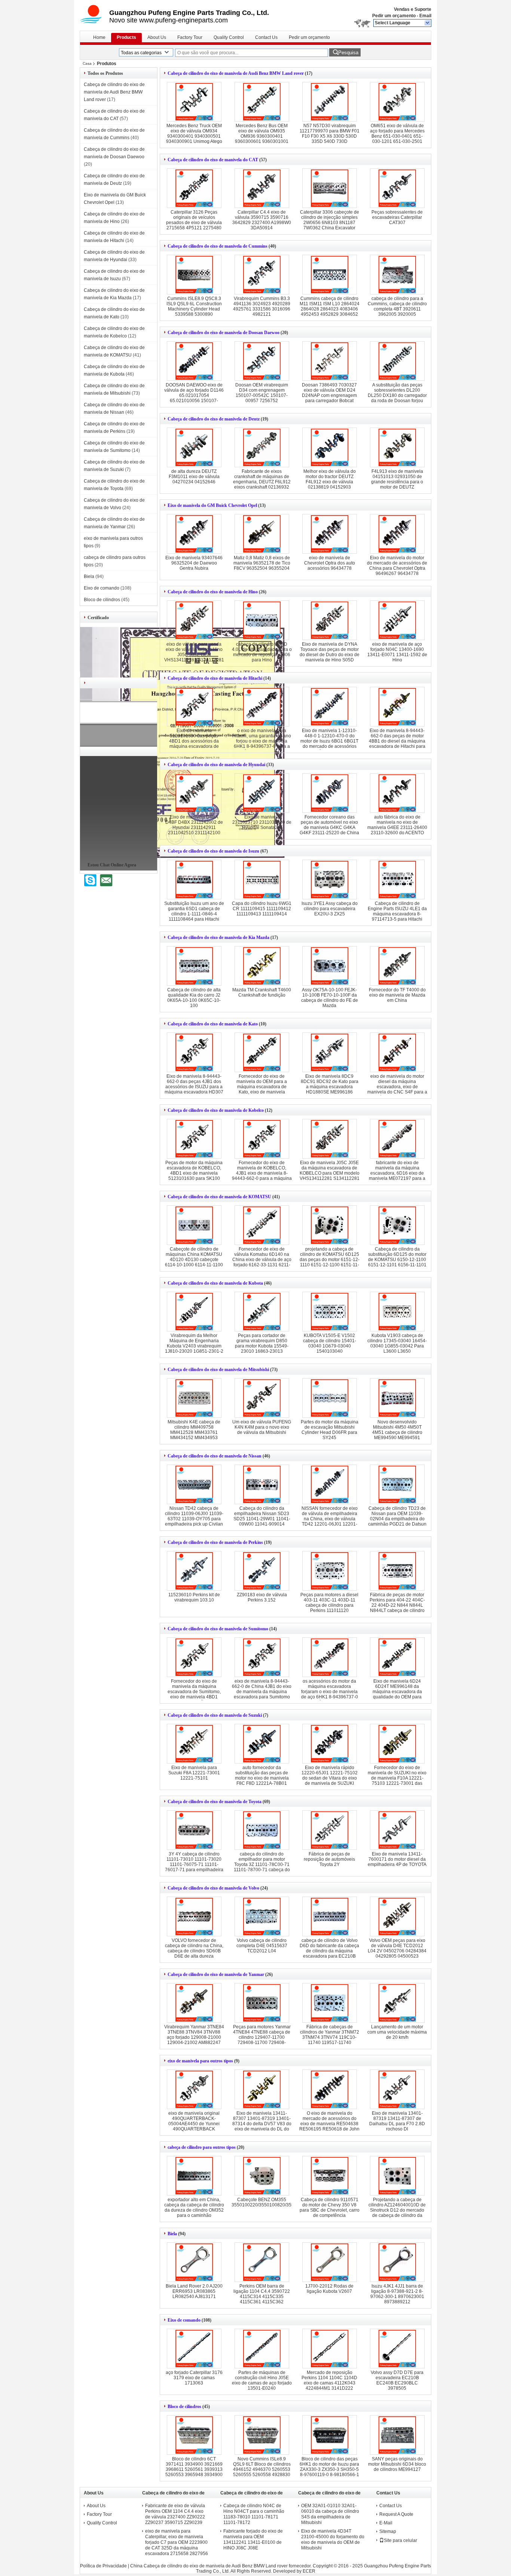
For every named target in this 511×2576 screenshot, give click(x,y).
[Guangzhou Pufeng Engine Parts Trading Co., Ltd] (428, 23)
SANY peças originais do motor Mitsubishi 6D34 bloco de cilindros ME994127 (397, 2464)
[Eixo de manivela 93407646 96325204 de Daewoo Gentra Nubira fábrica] (194, 534)
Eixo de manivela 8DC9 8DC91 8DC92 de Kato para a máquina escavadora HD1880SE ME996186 (330, 1084)
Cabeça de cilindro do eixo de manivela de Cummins (218, 246)
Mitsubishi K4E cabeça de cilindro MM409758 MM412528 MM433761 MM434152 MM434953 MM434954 (194, 1432)
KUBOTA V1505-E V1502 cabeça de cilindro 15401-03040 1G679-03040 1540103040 (330, 1343)
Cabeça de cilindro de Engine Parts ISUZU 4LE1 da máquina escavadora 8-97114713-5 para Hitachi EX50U (397, 914)
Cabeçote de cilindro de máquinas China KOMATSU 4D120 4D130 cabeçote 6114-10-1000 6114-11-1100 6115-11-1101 (194, 1260)
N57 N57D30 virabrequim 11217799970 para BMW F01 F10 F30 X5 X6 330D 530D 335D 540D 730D (330, 134)
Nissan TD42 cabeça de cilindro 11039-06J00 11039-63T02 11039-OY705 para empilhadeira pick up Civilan (194, 1516)
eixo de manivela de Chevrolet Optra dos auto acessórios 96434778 (330, 563)
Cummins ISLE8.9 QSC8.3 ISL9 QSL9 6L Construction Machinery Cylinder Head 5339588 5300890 (194, 306)
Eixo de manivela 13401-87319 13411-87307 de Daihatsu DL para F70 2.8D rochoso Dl (397, 2121)
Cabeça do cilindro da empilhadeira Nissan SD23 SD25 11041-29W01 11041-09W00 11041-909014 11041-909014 (262, 1519)
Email (425, 16)
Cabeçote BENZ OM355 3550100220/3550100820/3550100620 (272, 2202)
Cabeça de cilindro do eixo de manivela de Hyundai (216, 765)
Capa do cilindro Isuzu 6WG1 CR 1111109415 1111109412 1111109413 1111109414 (262, 909)
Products (126, 37)
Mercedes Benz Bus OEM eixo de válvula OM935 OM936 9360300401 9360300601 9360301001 (262, 134)
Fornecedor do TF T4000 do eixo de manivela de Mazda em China (397, 995)
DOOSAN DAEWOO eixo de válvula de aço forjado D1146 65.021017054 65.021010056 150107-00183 (194, 395)
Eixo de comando (102, 588)
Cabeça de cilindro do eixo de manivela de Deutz (214, 419)
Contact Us (266, 37)
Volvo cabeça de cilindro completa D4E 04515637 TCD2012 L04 (262, 1946)
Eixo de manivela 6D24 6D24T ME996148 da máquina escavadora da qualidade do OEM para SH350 (397, 1692)
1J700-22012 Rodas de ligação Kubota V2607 (329, 2289)
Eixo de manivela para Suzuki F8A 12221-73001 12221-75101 (194, 1773)
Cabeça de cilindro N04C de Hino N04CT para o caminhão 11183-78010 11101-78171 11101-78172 (254, 2514)
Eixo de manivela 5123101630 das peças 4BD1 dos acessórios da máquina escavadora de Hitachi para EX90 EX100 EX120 (194, 744)
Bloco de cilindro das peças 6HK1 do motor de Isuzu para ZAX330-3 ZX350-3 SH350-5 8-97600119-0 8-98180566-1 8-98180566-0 (329, 2469)
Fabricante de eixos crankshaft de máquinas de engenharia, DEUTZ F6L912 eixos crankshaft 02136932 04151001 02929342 (262, 482)
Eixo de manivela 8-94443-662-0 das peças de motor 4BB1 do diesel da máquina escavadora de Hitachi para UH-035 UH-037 (397, 741)
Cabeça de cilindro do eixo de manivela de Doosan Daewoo (224, 333)
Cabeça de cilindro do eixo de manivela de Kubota (215, 1283)
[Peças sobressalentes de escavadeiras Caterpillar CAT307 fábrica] (397, 188)
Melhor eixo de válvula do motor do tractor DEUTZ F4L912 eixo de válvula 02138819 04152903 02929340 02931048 (330, 482)
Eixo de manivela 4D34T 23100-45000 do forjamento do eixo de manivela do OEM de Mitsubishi (333, 2540)
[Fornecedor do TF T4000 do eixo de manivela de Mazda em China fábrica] (397, 966)
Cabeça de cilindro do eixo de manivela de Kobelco (216, 1110)
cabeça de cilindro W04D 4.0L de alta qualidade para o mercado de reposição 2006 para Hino (262, 652)
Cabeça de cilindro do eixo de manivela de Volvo (213, 1888)
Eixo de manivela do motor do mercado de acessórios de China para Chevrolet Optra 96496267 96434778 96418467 (397, 568)
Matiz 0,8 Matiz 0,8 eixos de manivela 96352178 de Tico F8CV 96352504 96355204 (262, 563)
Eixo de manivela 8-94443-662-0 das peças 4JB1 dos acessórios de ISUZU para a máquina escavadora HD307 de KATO (194, 1087)
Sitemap (388, 2531)
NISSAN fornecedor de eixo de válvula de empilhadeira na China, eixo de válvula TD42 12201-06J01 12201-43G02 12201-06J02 (330, 1519)
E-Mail (386, 2523)
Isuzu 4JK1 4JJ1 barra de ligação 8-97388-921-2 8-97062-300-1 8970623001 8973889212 (397, 2294)
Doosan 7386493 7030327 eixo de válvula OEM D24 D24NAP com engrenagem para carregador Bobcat (329, 393)
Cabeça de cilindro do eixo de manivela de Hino (213, 592)
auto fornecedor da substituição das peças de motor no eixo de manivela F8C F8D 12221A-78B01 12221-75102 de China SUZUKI (262, 1781)
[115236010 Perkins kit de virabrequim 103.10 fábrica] (194, 1571)
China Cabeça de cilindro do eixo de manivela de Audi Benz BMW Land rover (209, 2566)
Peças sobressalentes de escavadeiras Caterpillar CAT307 (397, 217)
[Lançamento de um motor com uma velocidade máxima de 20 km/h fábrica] (397, 2003)
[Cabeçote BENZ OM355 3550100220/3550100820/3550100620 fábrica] (262, 2176)
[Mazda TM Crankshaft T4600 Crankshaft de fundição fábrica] (262, 966)
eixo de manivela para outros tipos (200, 2061)
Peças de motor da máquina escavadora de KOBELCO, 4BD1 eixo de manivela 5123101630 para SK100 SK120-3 (194, 1173)
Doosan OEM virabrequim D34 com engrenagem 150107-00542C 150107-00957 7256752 (262, 393)
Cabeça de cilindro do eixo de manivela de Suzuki (215, 1715)
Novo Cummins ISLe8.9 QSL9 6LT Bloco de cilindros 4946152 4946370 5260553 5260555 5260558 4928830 (262, 2467)
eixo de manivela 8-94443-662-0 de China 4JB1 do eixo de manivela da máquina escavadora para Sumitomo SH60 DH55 (262, 1692)
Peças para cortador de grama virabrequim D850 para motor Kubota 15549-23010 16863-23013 (262, 1343)
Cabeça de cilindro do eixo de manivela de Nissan (215, 1456)
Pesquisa (348, 53)
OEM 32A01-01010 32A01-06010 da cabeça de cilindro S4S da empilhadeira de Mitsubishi (330, 2514)
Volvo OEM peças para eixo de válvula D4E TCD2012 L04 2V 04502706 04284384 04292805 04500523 (397, 1948)
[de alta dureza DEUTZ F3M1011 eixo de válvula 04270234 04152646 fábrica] (194, 447)
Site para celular (400, 2540)
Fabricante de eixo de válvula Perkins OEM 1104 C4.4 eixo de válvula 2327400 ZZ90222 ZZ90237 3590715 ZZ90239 (175, 2514)
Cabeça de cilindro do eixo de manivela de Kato (213, 1024)
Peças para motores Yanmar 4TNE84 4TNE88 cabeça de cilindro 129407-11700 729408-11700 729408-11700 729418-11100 (262, 2037)
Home (99, 37)
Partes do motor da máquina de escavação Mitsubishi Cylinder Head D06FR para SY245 (330, 1430)
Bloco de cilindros (102, 600)
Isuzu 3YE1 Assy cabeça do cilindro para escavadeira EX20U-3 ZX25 (330, 909)
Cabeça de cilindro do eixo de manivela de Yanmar (216, 1974)
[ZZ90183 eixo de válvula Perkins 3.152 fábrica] (262, 1571)
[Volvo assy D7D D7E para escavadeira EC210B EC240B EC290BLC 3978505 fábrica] (397, 2349)
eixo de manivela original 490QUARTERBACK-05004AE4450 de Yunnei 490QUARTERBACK (194, 2121)
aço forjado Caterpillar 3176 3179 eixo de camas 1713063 (194, 2378)
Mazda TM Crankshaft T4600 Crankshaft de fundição (262, 992)
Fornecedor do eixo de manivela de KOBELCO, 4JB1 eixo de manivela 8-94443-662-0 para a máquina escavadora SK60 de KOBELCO (262, 1176)
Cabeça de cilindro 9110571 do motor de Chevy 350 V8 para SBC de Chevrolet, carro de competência (330, 2208)
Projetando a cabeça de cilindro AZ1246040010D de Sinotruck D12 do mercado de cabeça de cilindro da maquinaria (397, 2210)
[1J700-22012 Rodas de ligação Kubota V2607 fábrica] (330, 2262)
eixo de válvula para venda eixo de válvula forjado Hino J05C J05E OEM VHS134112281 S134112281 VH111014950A (194, 655)
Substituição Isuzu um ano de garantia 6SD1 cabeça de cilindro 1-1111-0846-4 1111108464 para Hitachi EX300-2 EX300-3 (194, 914)
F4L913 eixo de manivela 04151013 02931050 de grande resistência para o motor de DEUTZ (397, 479)
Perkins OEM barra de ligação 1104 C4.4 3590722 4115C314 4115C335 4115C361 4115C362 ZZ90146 (262, 2297)
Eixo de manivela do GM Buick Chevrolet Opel (212, 505)
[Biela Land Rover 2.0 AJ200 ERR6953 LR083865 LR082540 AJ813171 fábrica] (194, 2262)
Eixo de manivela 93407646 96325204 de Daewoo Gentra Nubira (194, 563)
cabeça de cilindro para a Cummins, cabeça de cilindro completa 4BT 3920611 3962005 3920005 (397, 306)
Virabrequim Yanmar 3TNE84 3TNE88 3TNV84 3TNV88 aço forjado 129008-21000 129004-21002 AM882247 (194, 2035)
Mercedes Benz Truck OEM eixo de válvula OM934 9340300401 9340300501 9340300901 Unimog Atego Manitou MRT (194, 136)
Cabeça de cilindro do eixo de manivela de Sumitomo (218, 1629)
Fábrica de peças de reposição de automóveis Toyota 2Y (329, 1859)
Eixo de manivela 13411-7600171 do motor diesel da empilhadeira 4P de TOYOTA (397, 1859)
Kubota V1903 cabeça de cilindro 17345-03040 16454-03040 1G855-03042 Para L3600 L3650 (397, 1343)
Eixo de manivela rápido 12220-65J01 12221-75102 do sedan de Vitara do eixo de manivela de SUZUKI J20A (330, 1778)
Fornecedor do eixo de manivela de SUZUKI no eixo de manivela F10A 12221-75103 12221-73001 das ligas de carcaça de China (397, 1778)
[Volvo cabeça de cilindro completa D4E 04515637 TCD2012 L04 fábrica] (262, 1916)
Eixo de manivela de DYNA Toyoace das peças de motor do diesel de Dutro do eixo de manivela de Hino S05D (330, 652)
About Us (157, 37)
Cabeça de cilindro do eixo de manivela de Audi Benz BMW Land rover (114, 92)
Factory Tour (190, 37)
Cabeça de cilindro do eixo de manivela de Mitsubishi (218, 1370)
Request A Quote (396, 2514)
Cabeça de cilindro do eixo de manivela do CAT (213, 160)
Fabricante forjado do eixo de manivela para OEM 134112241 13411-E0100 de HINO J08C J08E (253, 2540)
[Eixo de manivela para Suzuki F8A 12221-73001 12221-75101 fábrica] (194, 1744)
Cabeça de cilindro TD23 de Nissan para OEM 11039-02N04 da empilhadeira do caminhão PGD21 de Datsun (397, 1516)
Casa (87, 63)
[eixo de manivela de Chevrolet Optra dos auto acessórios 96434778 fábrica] (330, 534)
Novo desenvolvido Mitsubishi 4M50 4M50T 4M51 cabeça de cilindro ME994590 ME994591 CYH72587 (397, 1432)
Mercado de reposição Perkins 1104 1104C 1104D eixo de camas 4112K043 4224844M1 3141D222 (329, 2380)
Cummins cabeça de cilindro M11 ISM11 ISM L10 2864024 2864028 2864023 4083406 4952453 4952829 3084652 (330, 306)
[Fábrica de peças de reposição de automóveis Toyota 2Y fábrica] (330, 1830)
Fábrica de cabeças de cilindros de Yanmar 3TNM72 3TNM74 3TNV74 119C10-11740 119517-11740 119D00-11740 (330, 2037)
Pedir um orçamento (394, 16)
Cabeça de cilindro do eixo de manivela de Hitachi (215, 678)
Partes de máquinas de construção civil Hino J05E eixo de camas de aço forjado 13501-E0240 (262, 2380)
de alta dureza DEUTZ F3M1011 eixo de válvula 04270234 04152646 (194, 477)
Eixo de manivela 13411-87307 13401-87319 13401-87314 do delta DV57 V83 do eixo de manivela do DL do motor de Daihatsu (262, 2124)
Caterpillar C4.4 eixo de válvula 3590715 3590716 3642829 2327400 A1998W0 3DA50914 (262, 220)
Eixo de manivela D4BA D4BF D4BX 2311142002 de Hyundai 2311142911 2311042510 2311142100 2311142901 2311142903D (194, 827)
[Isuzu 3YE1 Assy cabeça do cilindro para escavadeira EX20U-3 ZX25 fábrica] (330, 879)
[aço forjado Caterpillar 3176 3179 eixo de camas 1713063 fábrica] (194, 2349)
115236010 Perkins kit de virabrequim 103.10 (194, 1597)
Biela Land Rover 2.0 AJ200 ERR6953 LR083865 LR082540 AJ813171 (194, 2291)
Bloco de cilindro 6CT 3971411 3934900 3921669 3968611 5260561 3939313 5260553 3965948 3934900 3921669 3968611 (194, 2469)
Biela (89, 576)
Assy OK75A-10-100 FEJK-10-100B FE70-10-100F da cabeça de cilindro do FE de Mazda (330, 998)
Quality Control (229, 37)
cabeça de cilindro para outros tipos (202, 2147)
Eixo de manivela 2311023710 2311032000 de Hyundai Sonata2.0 (262, 822)
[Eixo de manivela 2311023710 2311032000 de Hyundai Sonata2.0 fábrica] (262, 793)
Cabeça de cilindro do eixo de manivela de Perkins (215, 1542)
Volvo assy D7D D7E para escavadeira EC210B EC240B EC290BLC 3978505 (397, 2380)
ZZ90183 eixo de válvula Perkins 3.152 (262, 1597)
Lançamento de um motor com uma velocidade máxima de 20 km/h (397, 2032)
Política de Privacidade (103, 2566)
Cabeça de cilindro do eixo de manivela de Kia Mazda (218, 937)
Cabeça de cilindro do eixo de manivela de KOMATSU (219, 1197)
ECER (309, 2571)
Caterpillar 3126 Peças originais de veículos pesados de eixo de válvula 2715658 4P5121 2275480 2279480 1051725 (194, 223)
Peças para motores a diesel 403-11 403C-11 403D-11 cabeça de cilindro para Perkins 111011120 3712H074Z (329, 1605)
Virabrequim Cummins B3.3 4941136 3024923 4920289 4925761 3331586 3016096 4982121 (262, 306)
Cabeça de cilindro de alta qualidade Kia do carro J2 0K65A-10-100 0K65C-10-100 (194, 998)
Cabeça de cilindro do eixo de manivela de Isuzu (213, 851)
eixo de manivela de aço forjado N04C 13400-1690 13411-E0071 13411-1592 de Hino (397, 652)
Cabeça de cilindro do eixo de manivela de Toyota (215, 1802)
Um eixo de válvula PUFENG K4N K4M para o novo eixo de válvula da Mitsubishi (262, 1427)
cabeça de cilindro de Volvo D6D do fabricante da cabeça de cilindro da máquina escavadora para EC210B (329, 1948)
